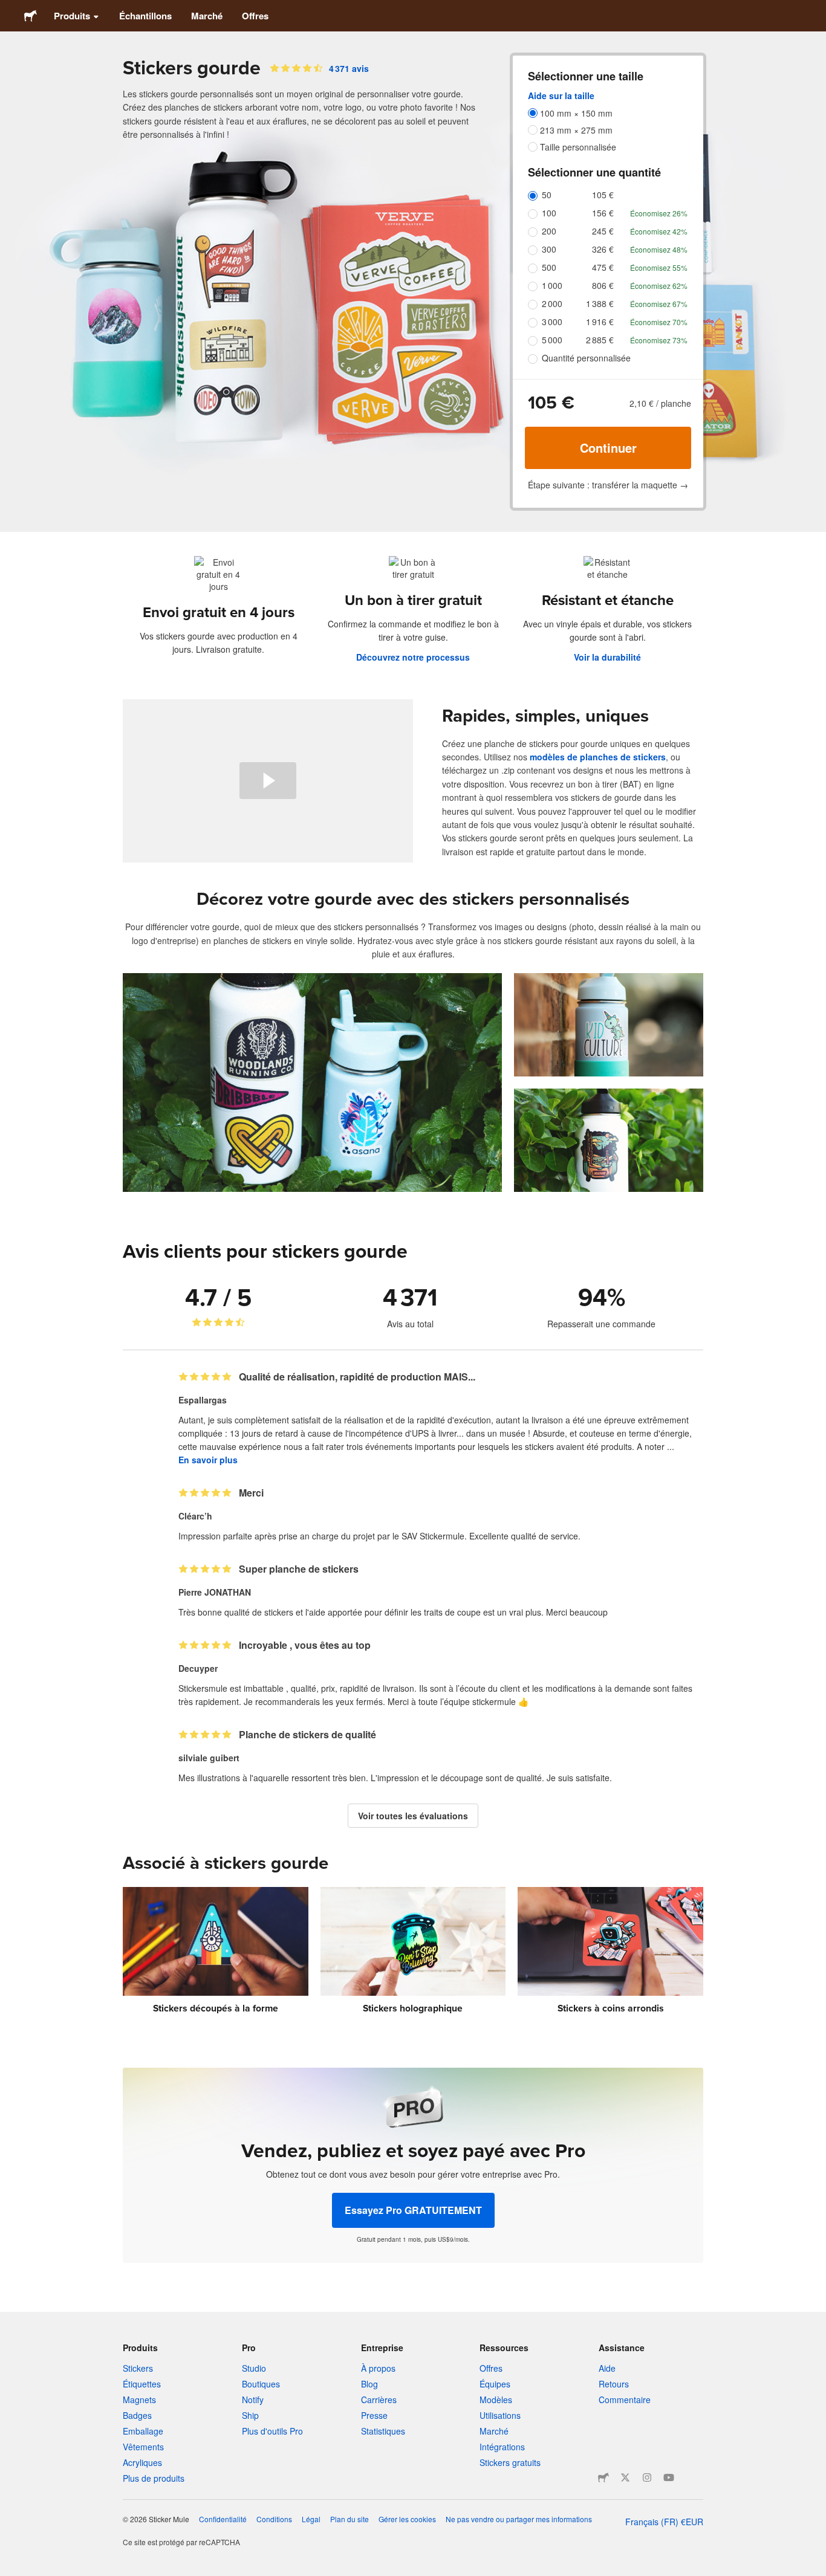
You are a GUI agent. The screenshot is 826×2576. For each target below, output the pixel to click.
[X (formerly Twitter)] (625, 2477)
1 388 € (600, 303)
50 (547, 195)
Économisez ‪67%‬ (659, 304)
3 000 (552, 322)
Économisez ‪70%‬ (659, 322)
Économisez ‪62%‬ (659, 286)
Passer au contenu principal (9, 9)
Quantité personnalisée (586, 358)
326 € (603, 249)
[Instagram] (647, 2477)
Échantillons (145, 16)
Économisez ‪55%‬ (659, 267)
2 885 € (600, 340)
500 (549, 267)
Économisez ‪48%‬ (659, 249)
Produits (72, 16)
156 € (603, 213)
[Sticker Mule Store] (603, 2477)
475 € (603, 267)
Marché (207, 16)
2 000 (552, 303)
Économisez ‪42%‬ (659, 231)
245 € (603, 231)
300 (549, 249)
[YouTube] (669, 2477)
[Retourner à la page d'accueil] (31, 16)
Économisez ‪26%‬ (659, 213)
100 (549, 213)
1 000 (552, 285)
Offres (255, 16)
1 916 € (600, 322)
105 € (603, 195)
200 (549, 231)
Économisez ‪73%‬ (659, 340)
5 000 (552, 340)
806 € (603, 285)
